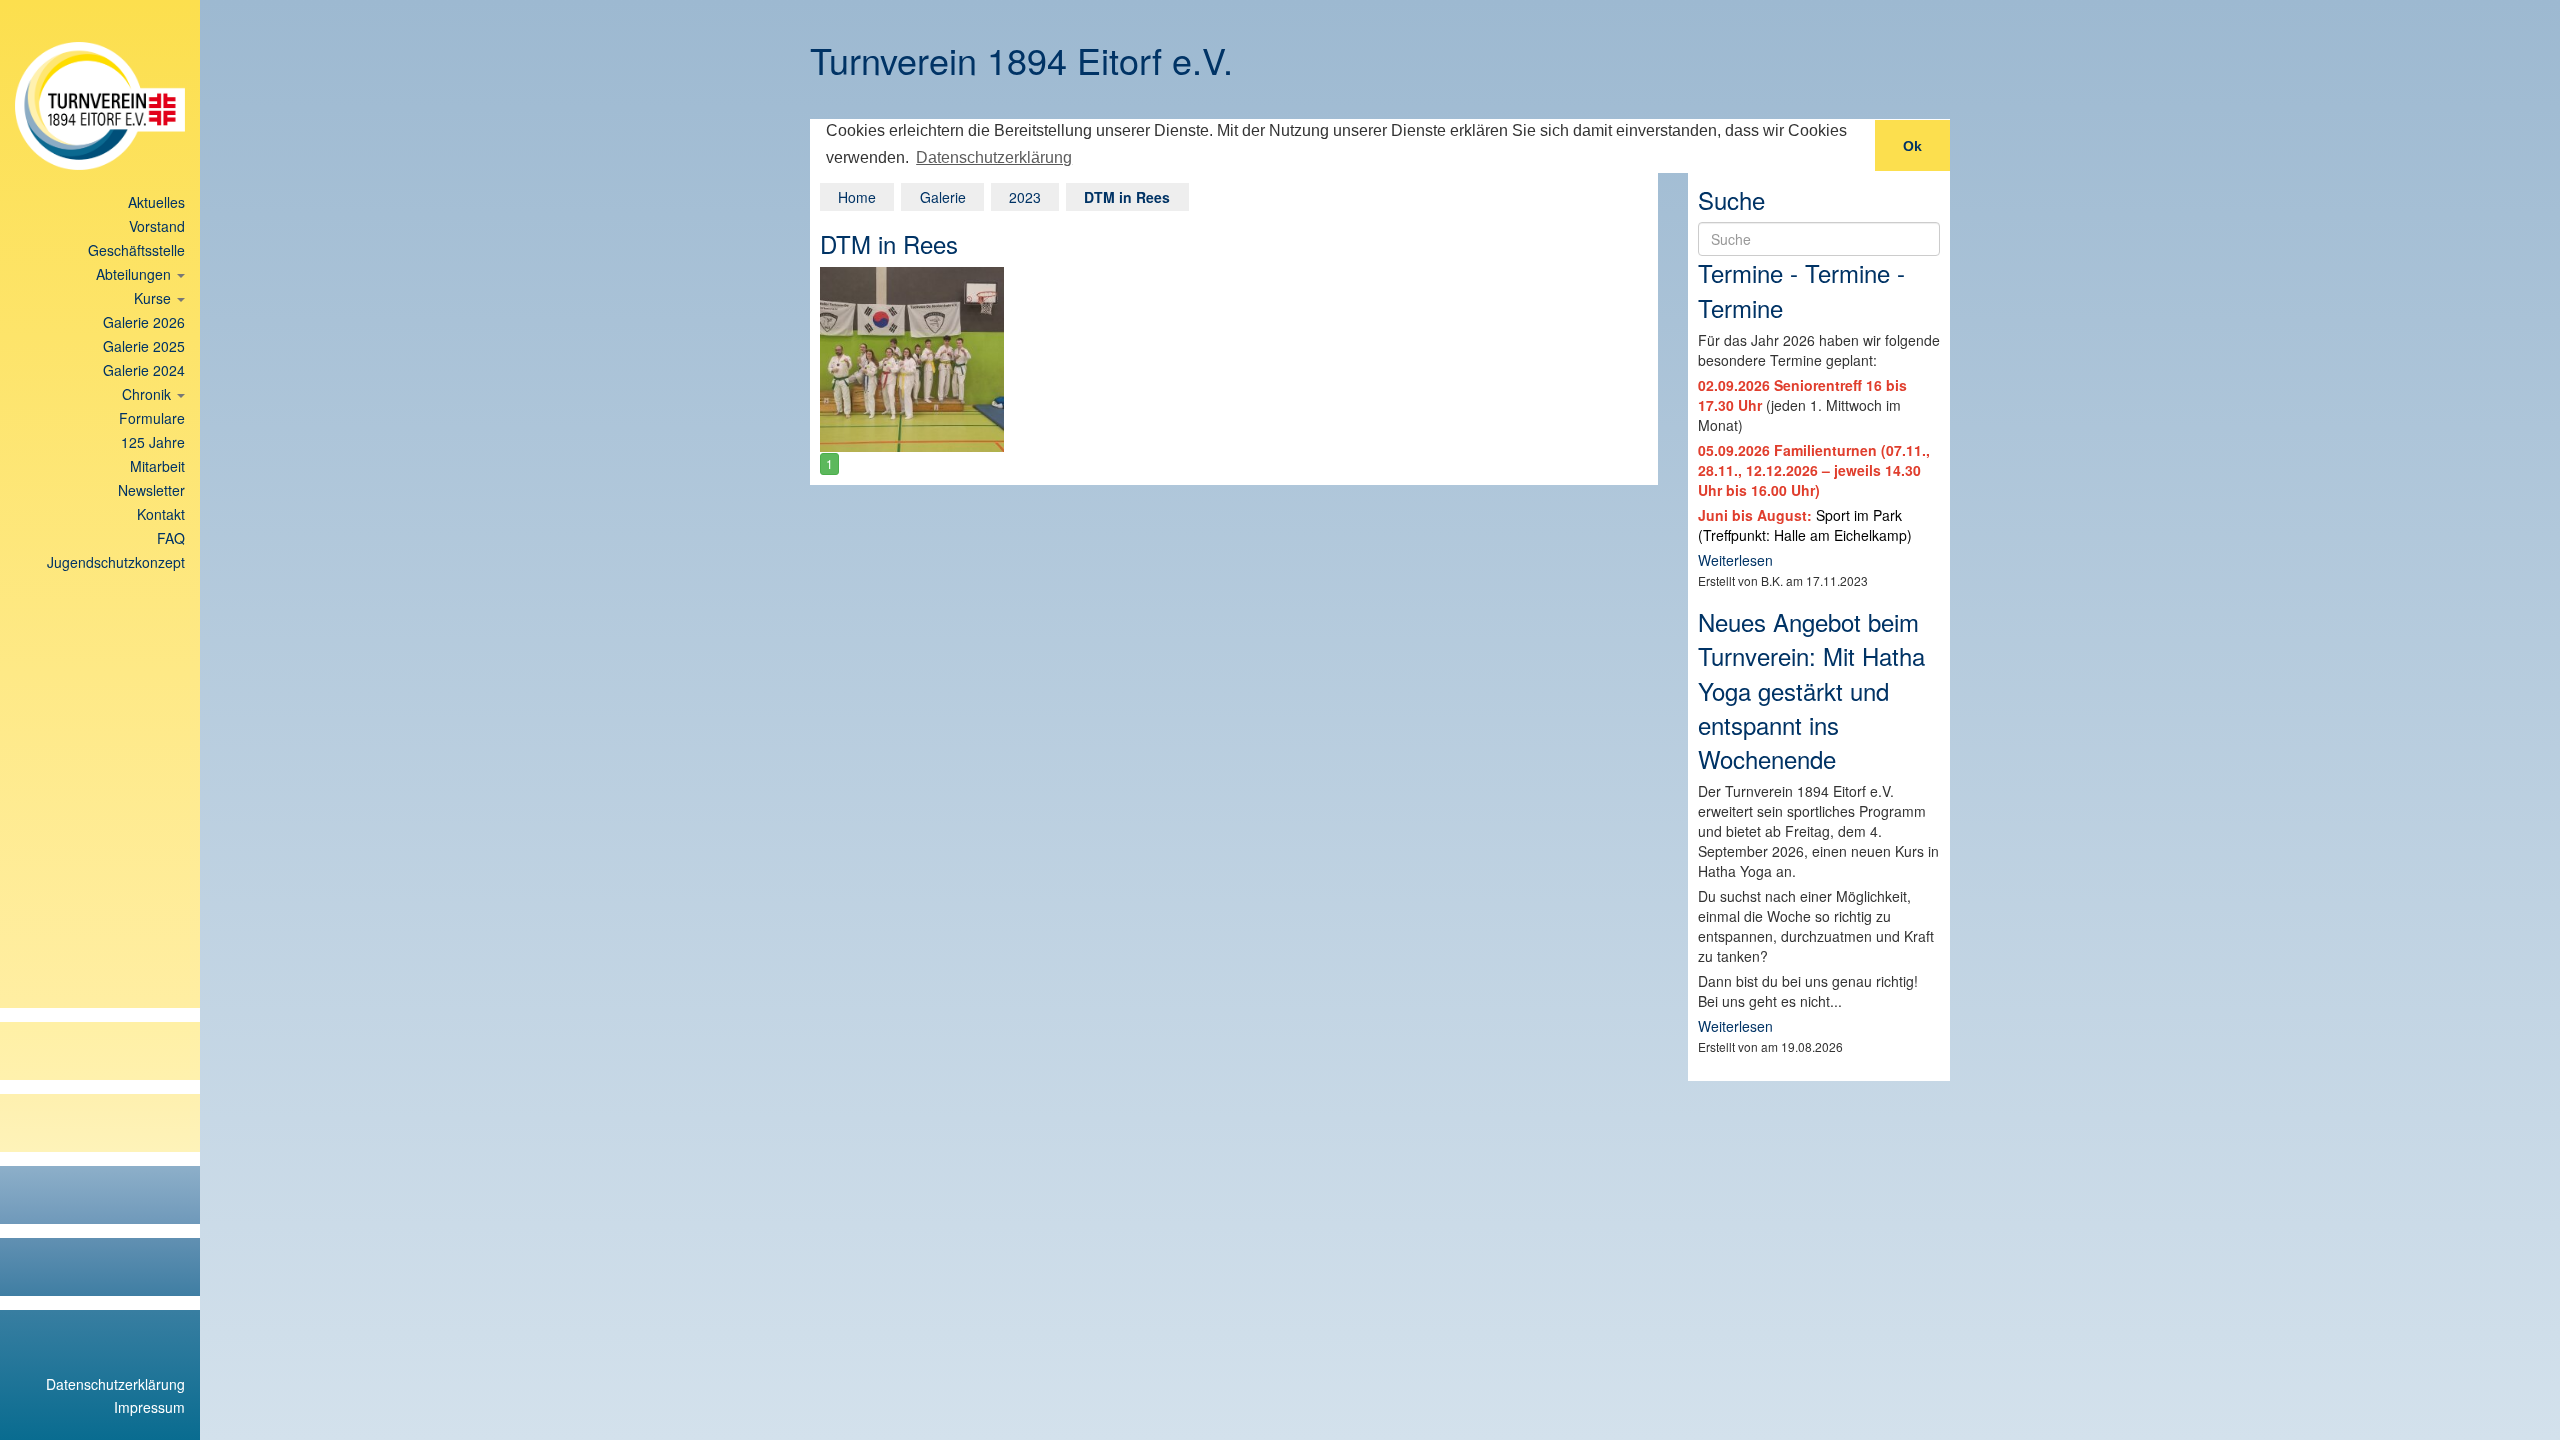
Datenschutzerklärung (115, 1384)
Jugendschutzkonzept (116, 562)
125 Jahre (153, 442)
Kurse (154, 298)
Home (857, 197)
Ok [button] (1912, 146)
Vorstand (157, 226)
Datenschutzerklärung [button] (994, 157)
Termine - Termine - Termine (1801, 289)
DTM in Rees (1127, 197)
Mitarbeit (157, 466)
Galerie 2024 (144, 370)
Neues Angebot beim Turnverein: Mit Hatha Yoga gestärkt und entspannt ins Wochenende (1811, 690)
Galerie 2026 (144, 322)
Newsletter (151, 490)
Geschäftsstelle (136, 250)
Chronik (148, 394)
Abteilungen (135, 274)
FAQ (171, 538)
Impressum (149, 1407)
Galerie (943, 197)
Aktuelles (156, 202)
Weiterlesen (1735, 560)
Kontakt (161, 514)
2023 (1025, 197)
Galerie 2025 (144, 346)
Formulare (152, 418)
